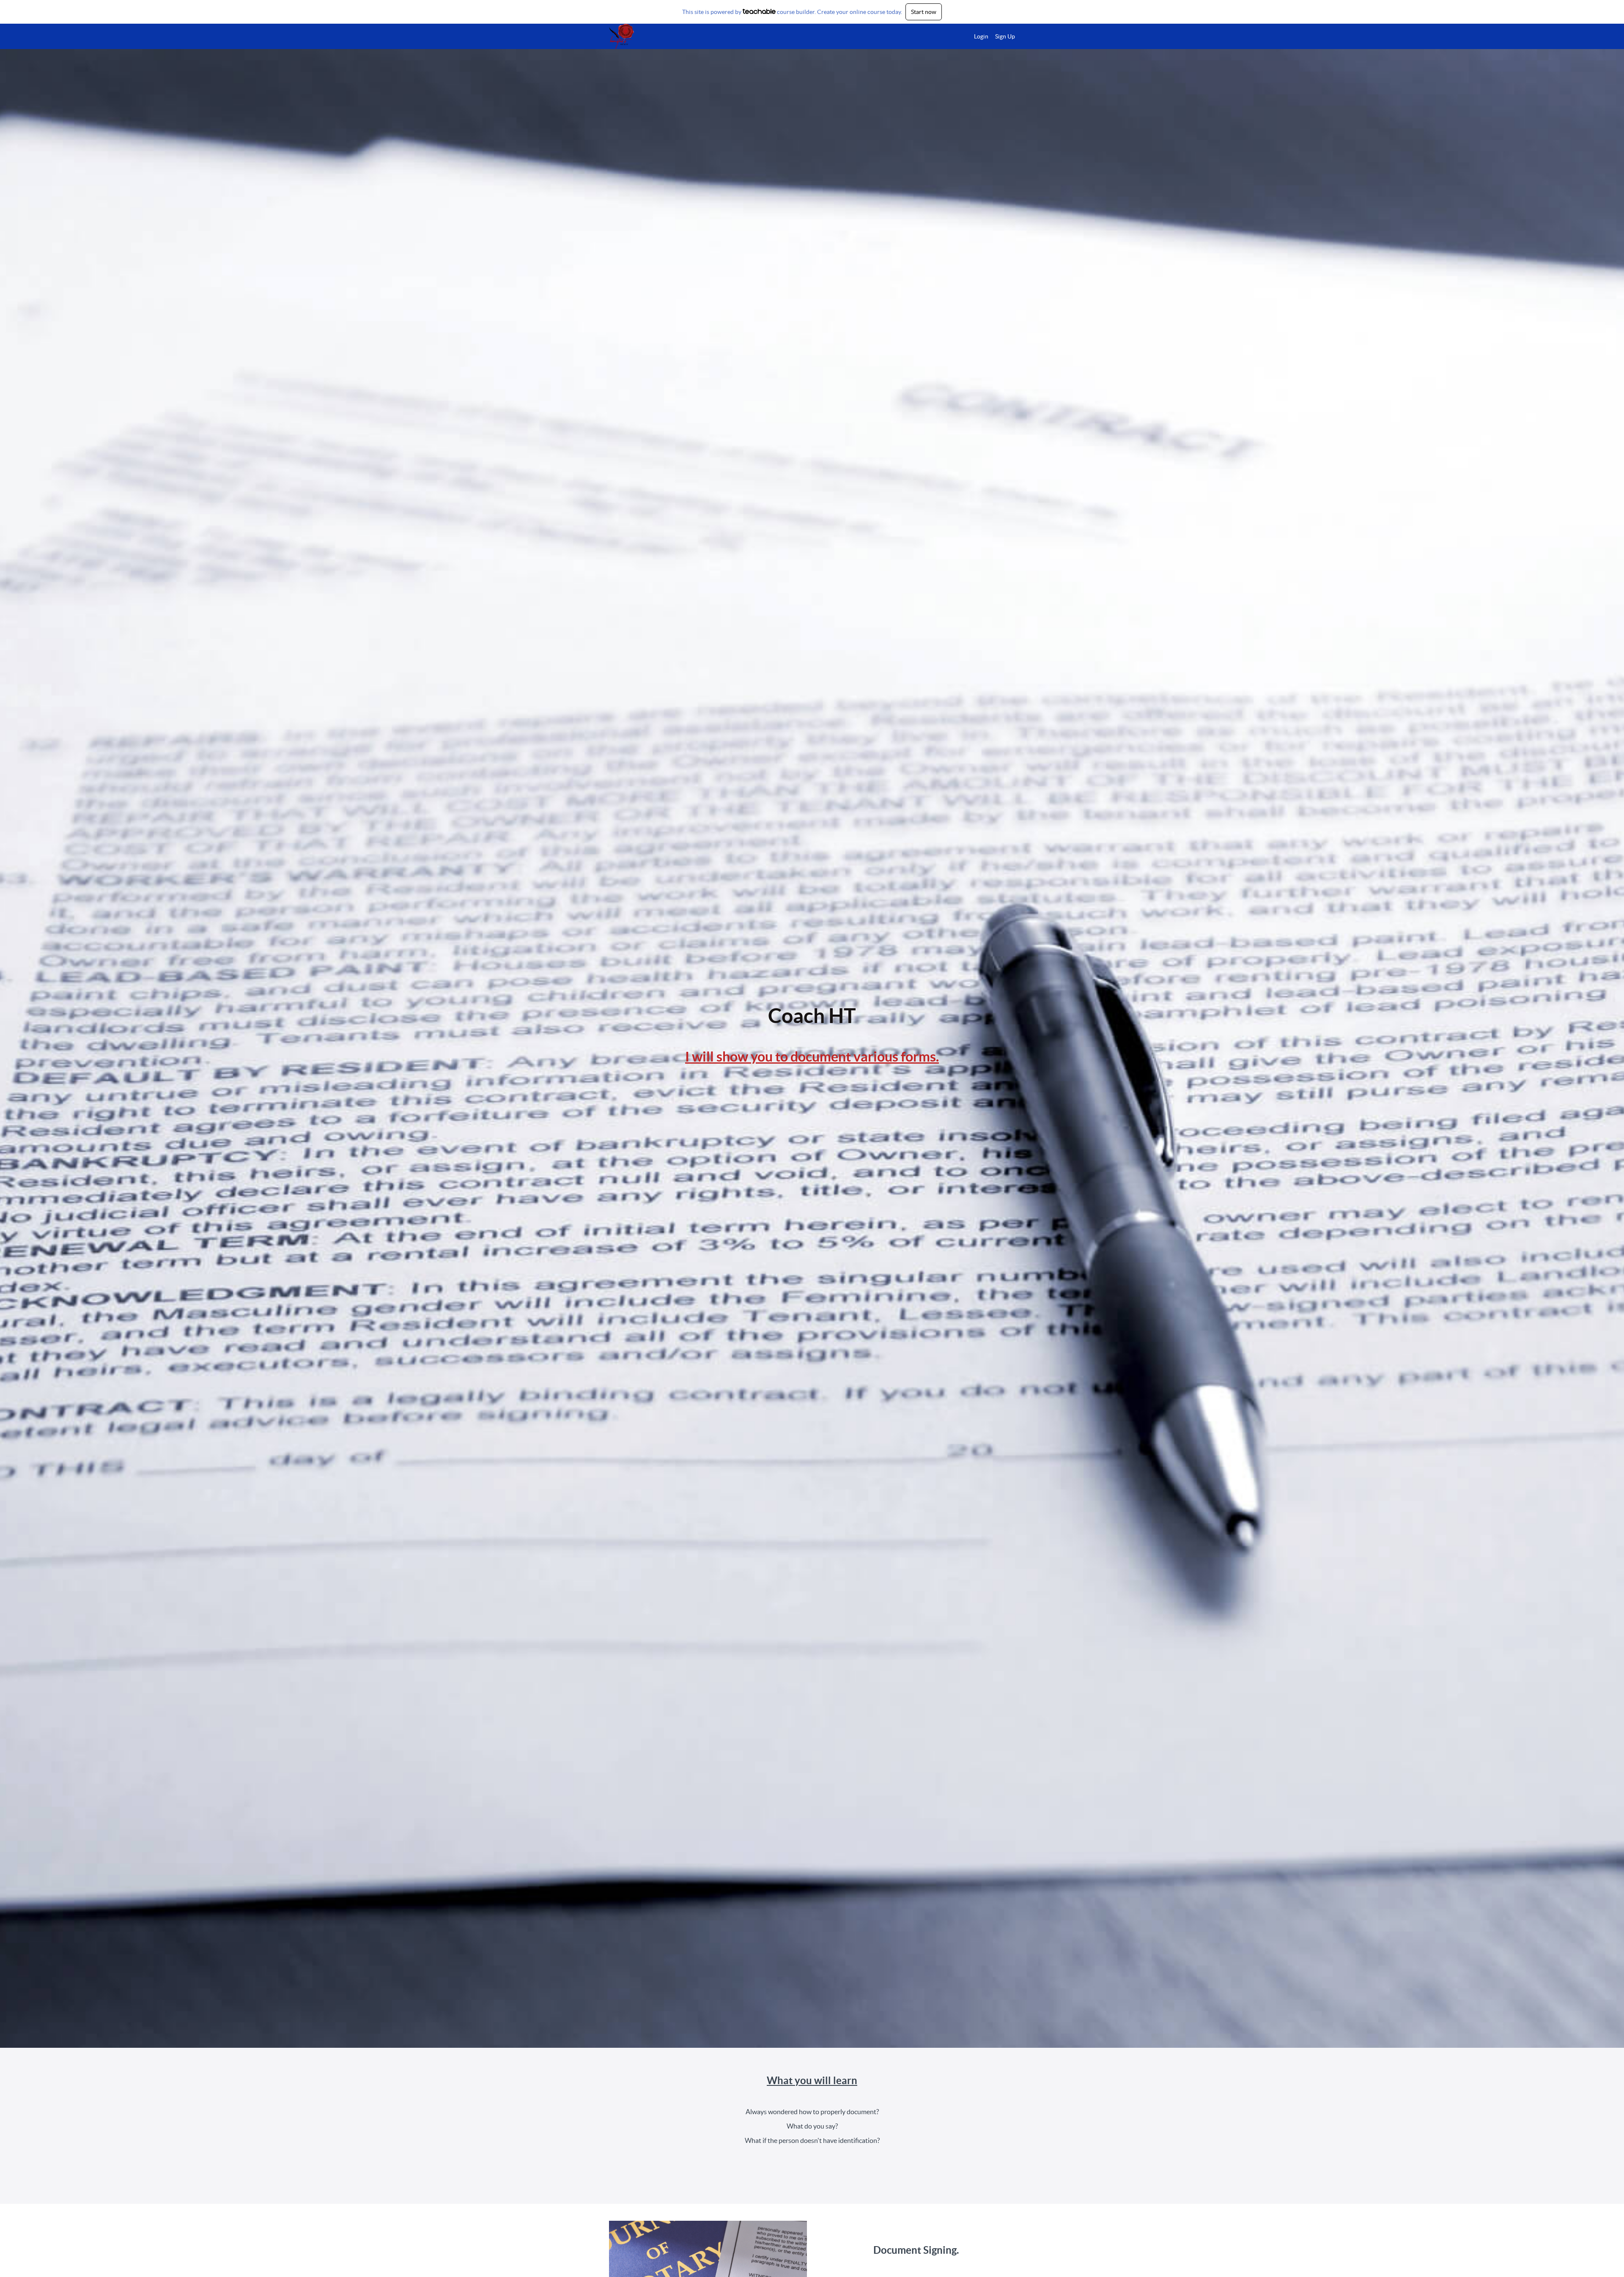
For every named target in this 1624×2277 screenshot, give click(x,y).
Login (981, 36)
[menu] (991, 36)
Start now (924, 12)
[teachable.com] (759, 11)
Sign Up (1005, 36)
